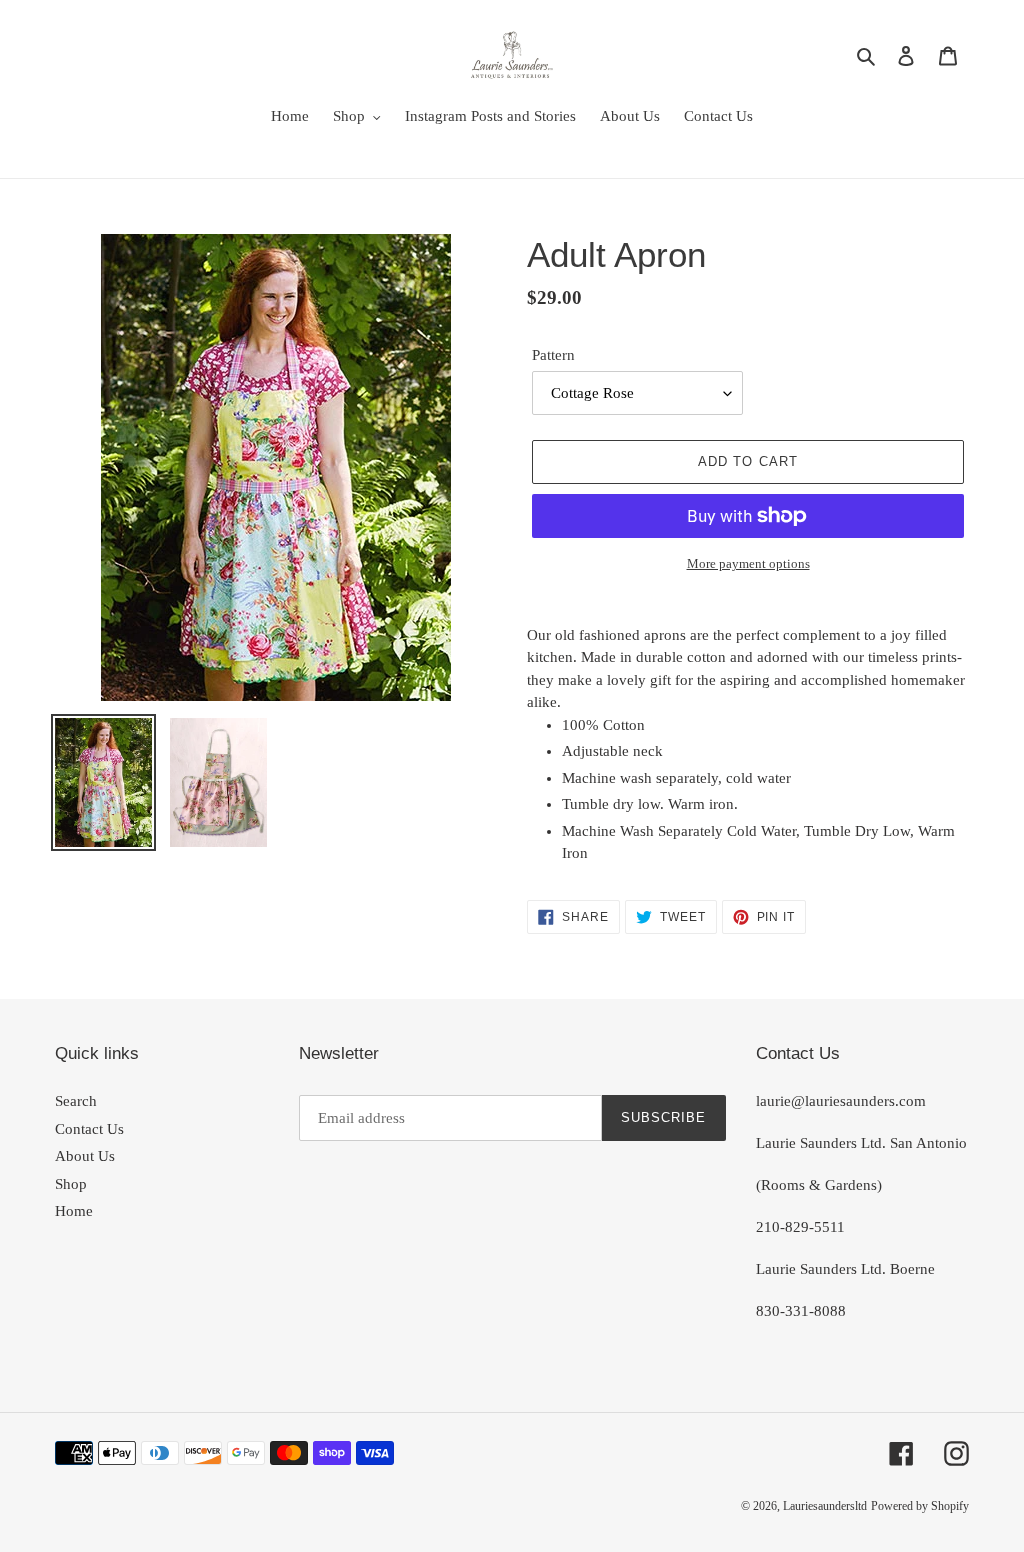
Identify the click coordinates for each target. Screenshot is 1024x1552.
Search (76, 1101)
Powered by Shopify (920, 1506)
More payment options (748, 563)
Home (74, 1211)
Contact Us (89, 1129)
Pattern (553, 355)
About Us (85, 1156)
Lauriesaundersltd (825, 1506)
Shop (71, 1184)
